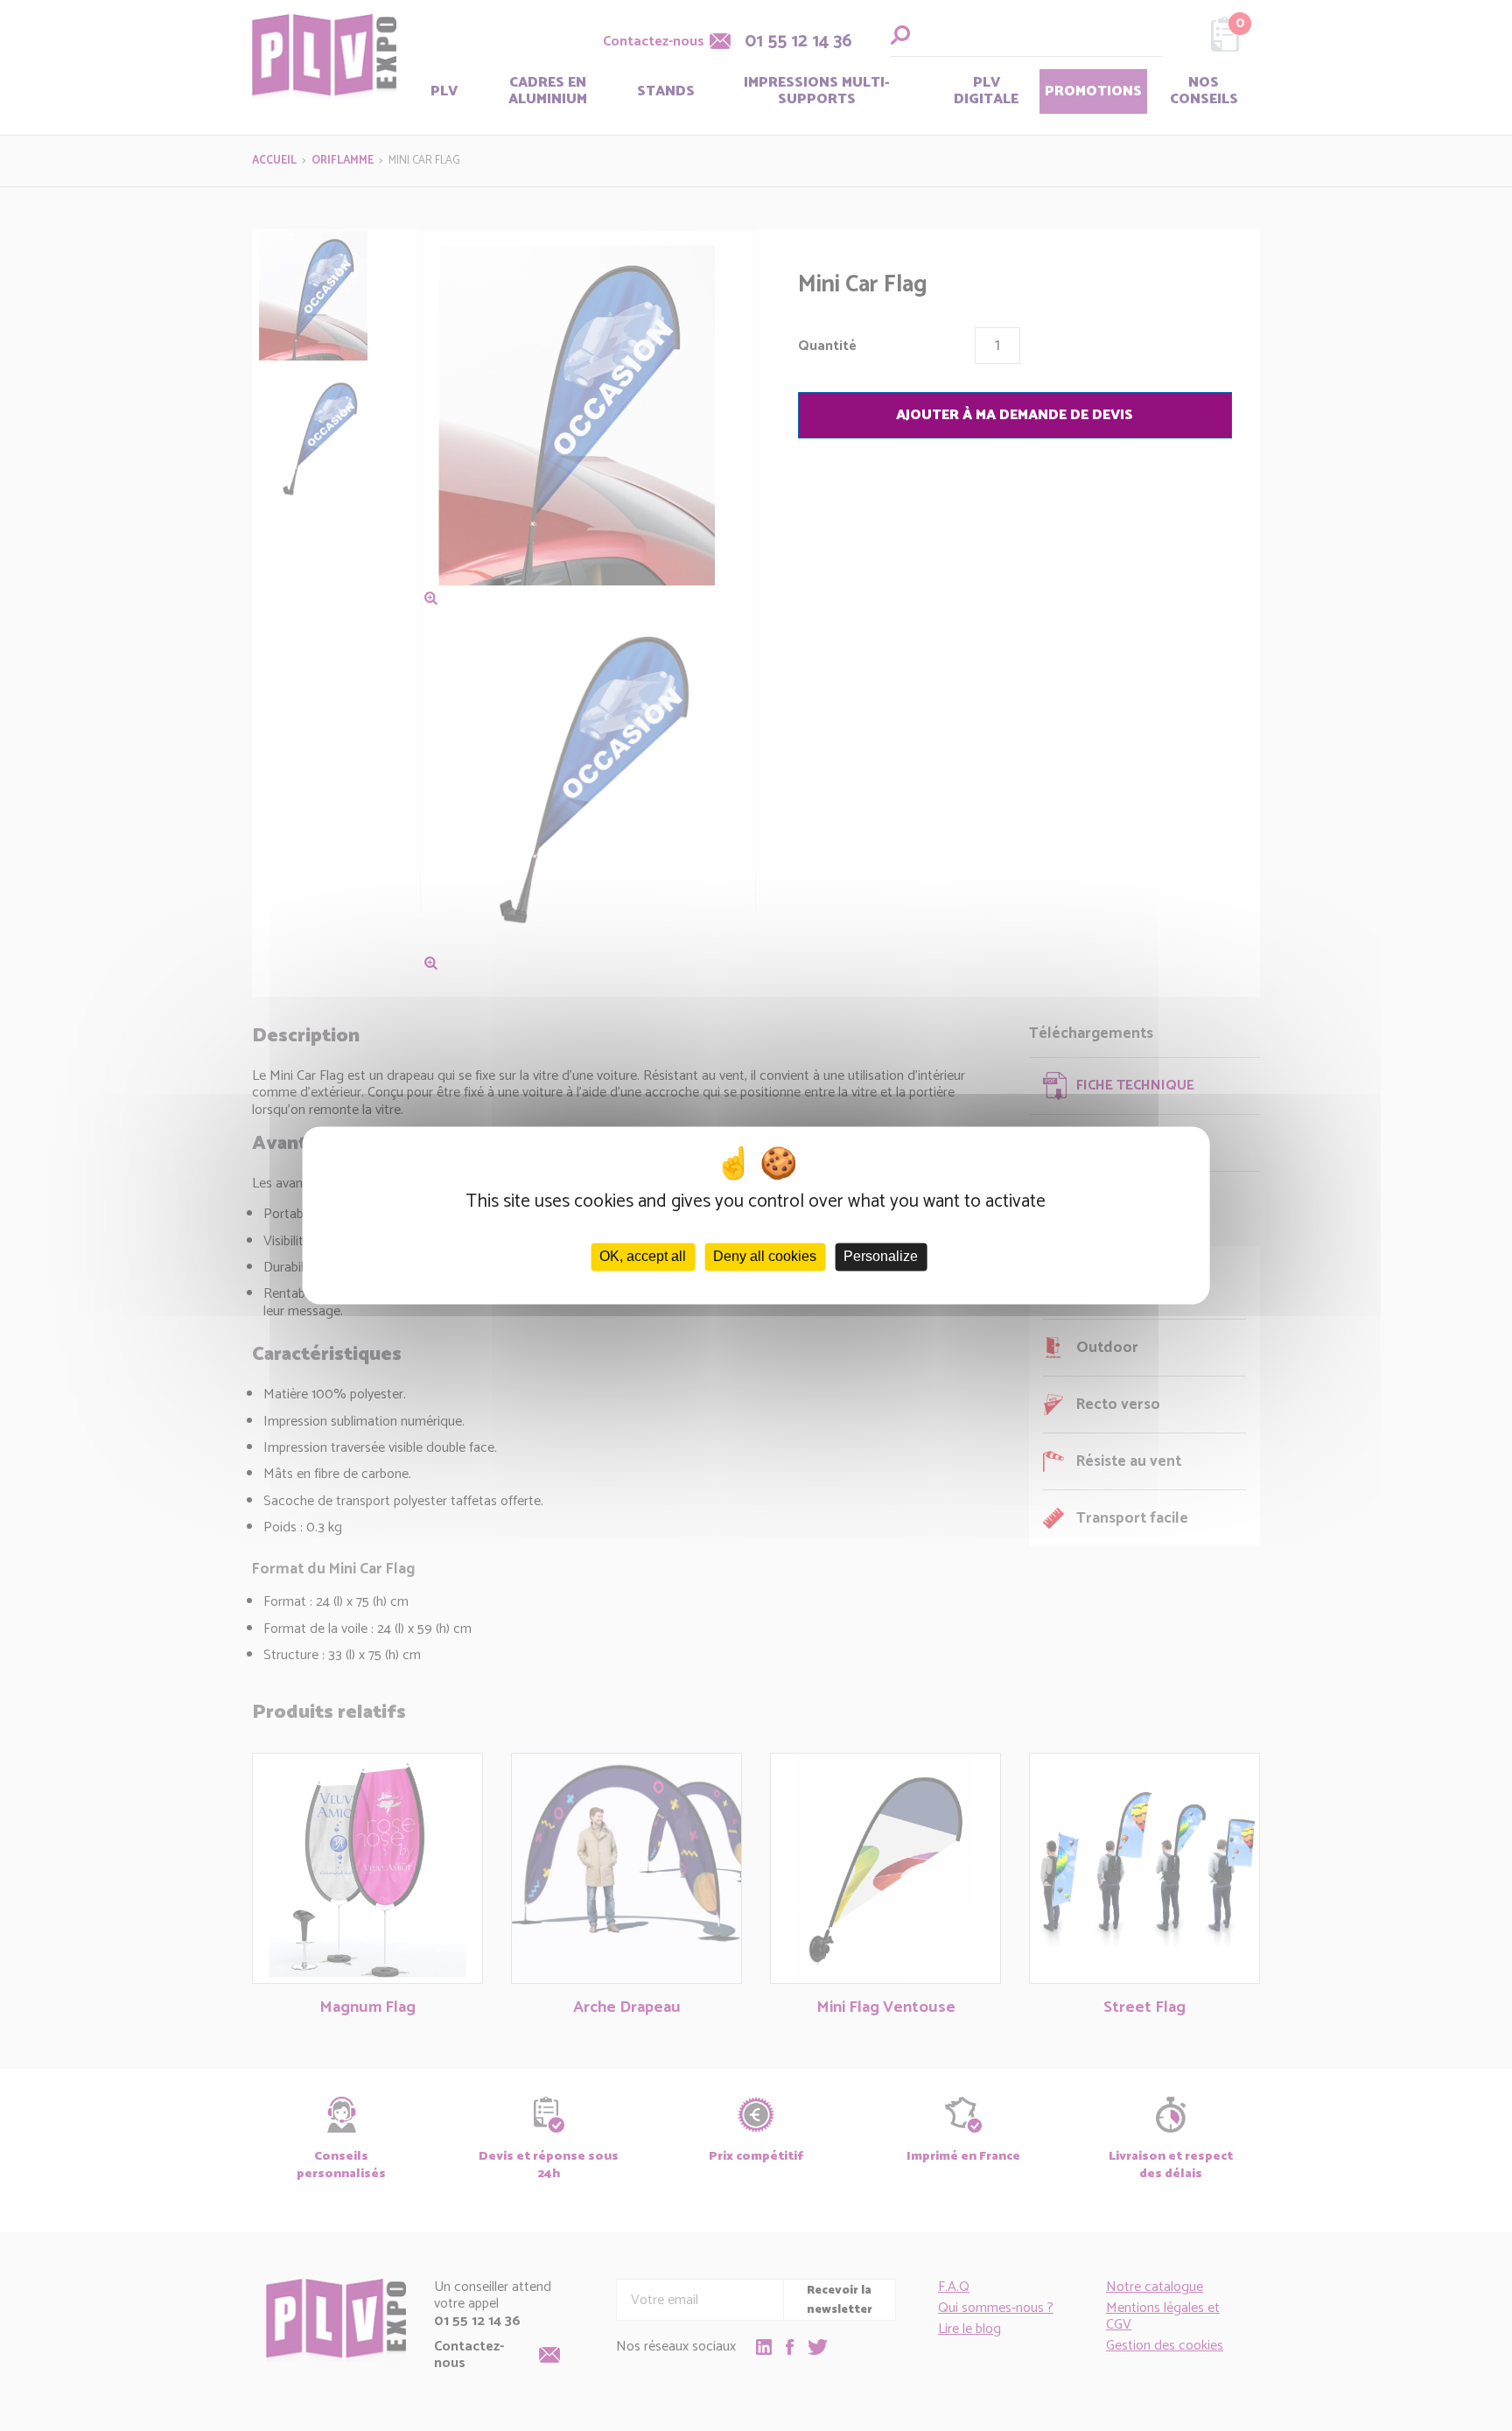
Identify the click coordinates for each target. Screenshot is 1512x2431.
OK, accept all (643, 1257)
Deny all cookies (765, 1257)
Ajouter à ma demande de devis (1015, 415)
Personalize (881, 1257)
